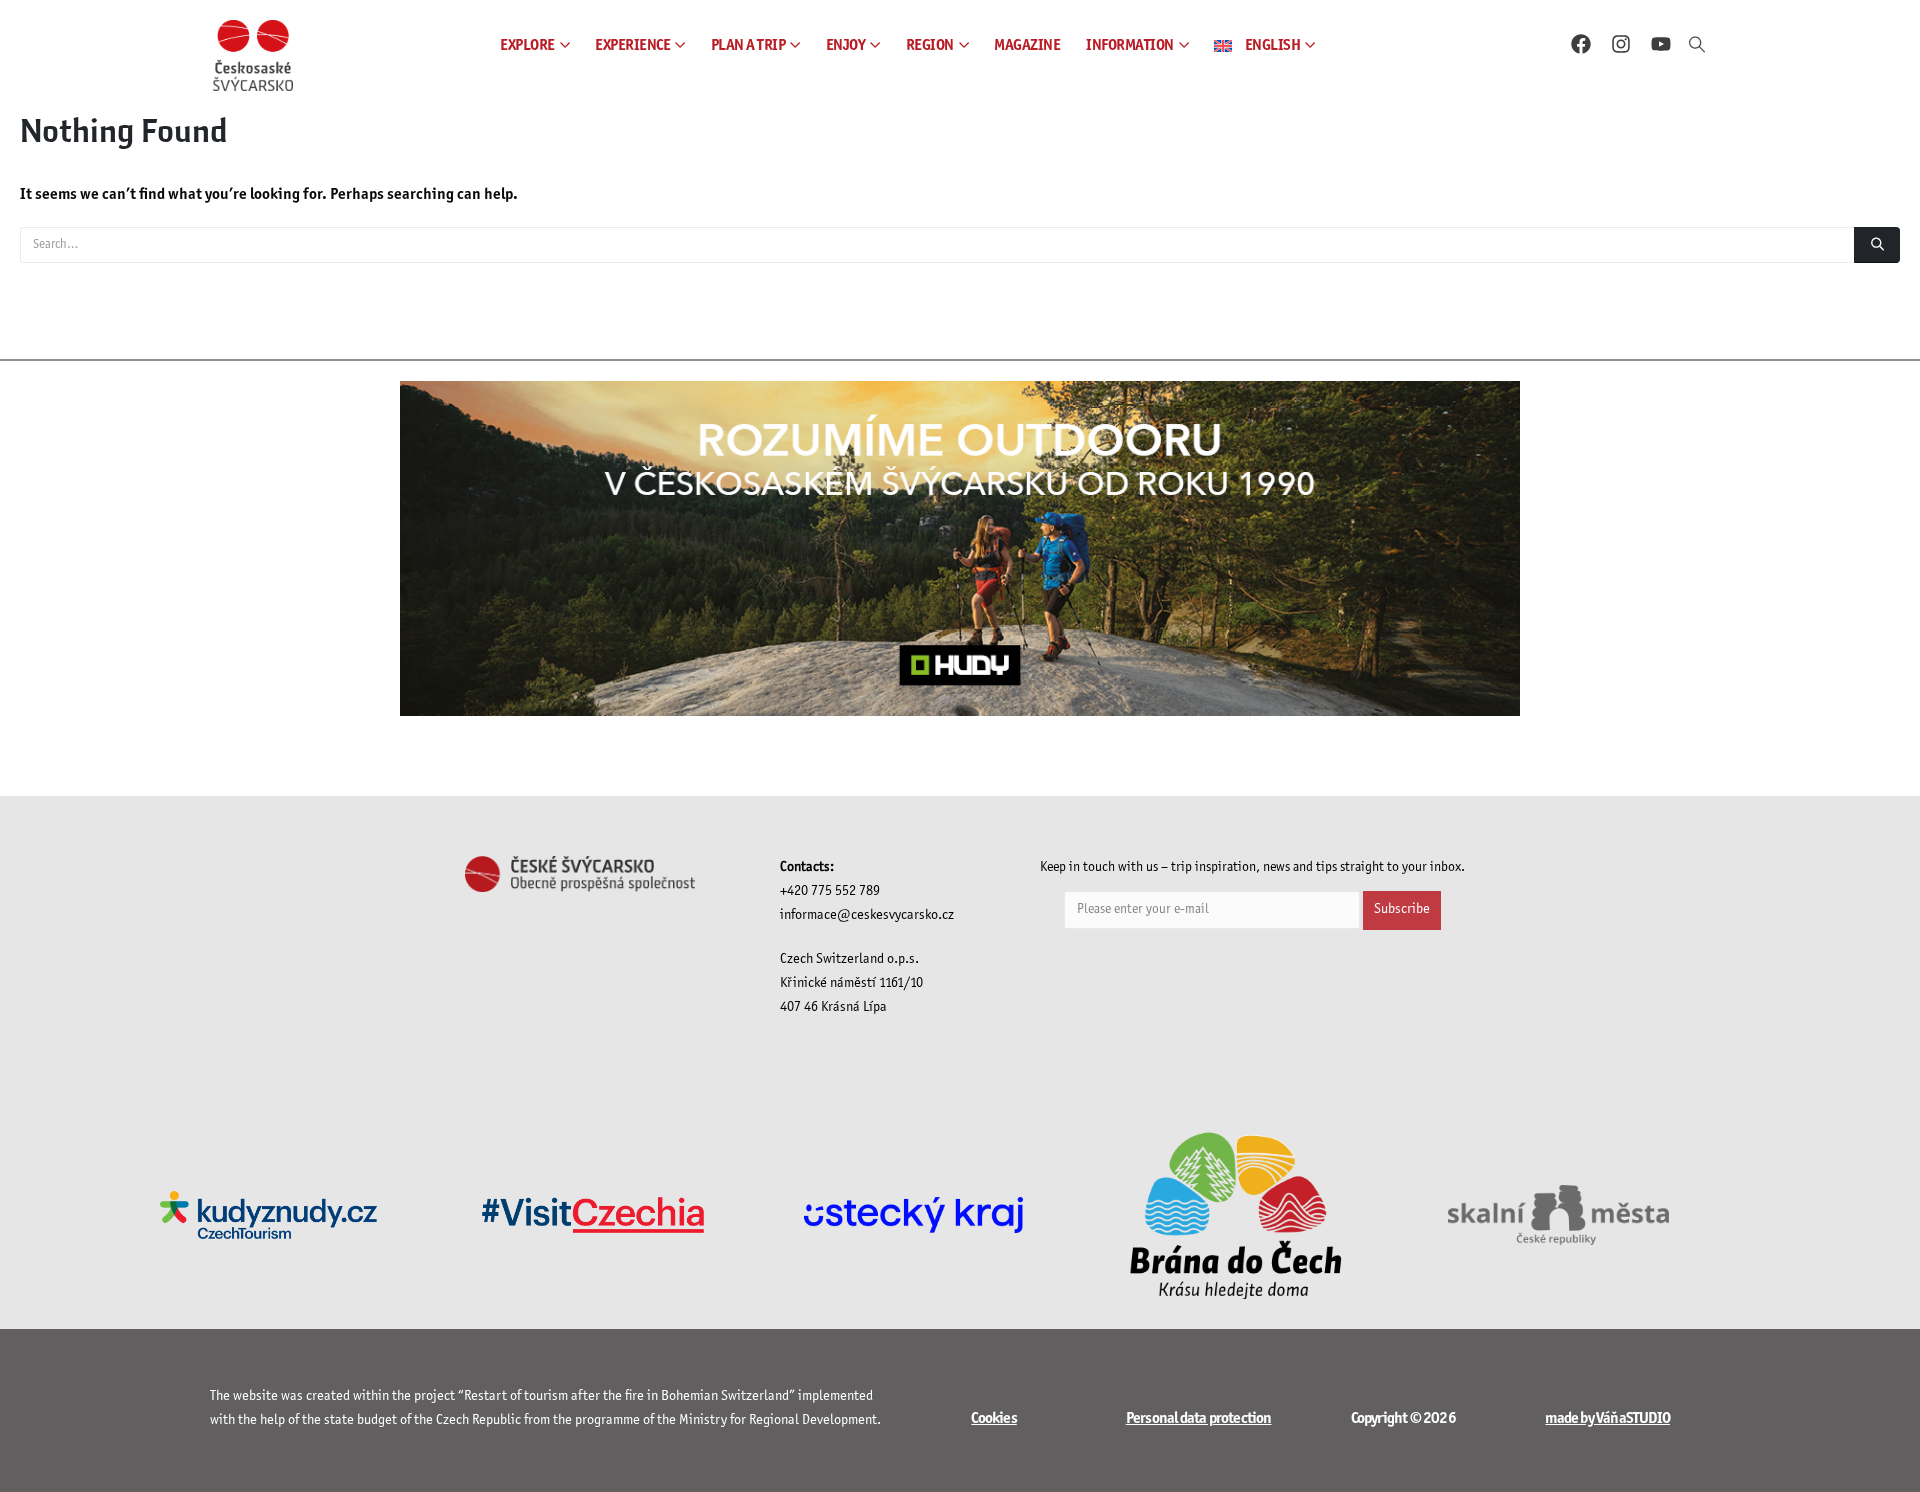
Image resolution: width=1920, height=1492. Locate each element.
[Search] (1877, 245)
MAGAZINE (1027, 45)
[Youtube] (1661, 44)
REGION (930, 45)
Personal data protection (1199, 1418)
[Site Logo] (253, 55)
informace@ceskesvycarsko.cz (867, 915)
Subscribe (1402, 909)
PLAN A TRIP (748, 45)
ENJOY (846, 45)
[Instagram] (1621, 44)
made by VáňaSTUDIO (1607, 1418)
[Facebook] (1581, 44)
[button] (1696, 46)
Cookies (993, 1418)
